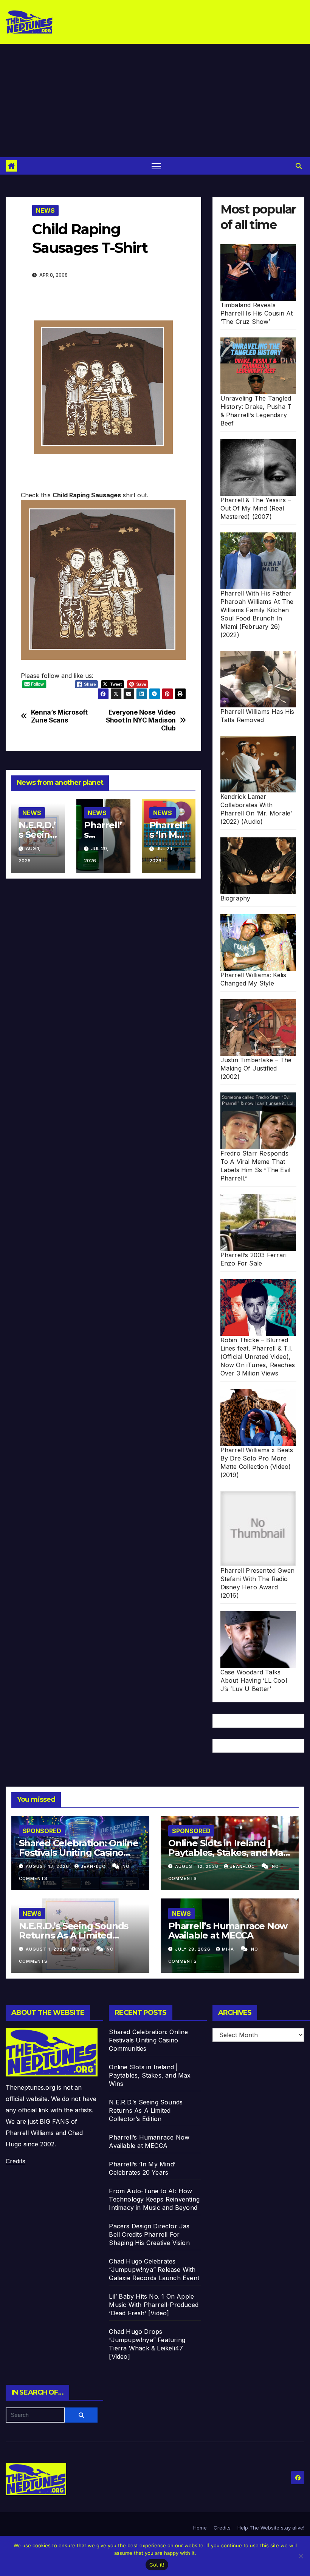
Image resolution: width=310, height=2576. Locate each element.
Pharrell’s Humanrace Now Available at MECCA (228, 1931)
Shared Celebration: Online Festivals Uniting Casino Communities (79, 1853)
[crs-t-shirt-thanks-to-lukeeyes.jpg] (103, 579)
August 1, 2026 (47, 1949)
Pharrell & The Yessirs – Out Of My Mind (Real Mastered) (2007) (256, 508)
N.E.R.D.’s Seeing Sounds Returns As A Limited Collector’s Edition (74, 1935)
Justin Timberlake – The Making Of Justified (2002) (256, 1068)
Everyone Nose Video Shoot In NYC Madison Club (141, 720)
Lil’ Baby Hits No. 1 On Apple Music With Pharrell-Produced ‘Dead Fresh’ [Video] (154, 2305)
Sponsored (42, 1831)
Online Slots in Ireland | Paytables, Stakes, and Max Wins (228, 1853)
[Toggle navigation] (156, 166)
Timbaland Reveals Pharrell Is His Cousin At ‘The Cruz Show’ (257, 313)
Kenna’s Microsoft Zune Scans (59, 716)
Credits (15, 2161)
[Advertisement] (155, 101)
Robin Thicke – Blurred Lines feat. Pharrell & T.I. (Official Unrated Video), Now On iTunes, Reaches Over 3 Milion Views (258, 1357)
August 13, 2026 (48, 1866)
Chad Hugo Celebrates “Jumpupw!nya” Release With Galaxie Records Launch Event (154, 2270)
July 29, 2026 (194, 1949)
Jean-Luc (94, 1866)
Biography (236, 898)
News (45, 210)
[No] (301, 2556)
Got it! (157, 2565)
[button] (299, 166)
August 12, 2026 (198, 1866)
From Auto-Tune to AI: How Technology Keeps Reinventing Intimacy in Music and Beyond (154, 2199)
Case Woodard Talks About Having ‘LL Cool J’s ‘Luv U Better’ (254, 1680)
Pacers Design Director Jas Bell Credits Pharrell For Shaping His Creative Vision (149, 2234)
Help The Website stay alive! (271, 2528)
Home (200, 2528)
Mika (84, 1949)
